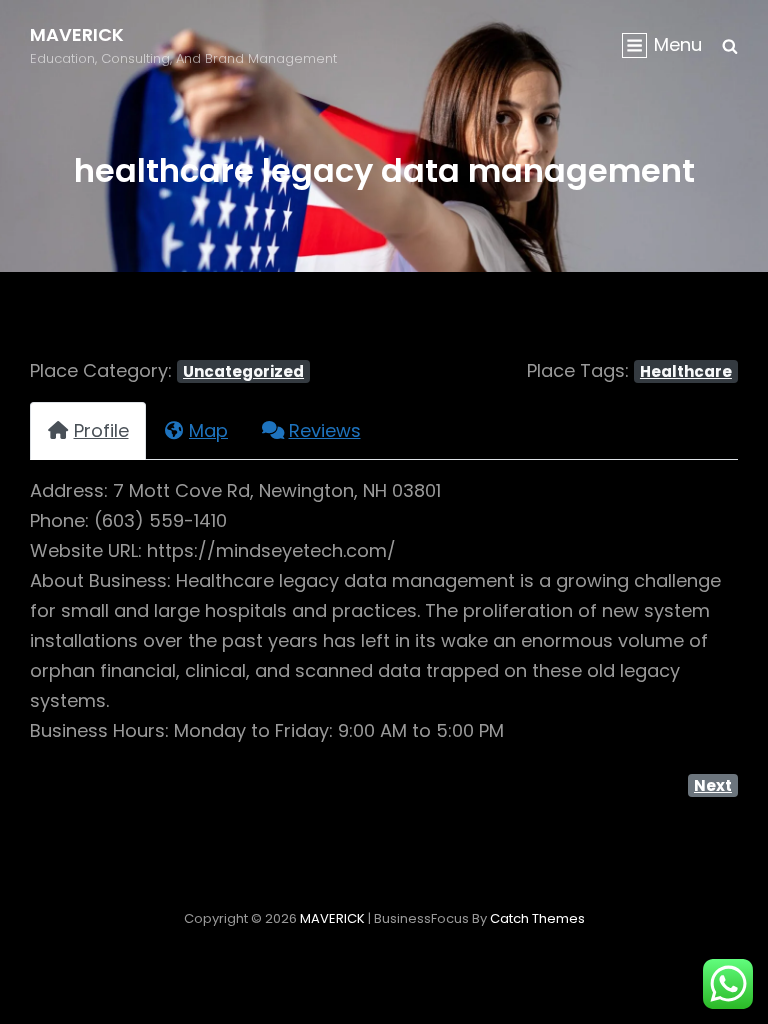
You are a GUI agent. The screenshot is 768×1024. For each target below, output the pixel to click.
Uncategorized (243, 371)
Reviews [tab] (325, 430)
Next (713, 785)
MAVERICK (77, 34)
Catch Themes (537, 918)
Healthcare (686, 371)
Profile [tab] (101, 430)
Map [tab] (208, 430)
